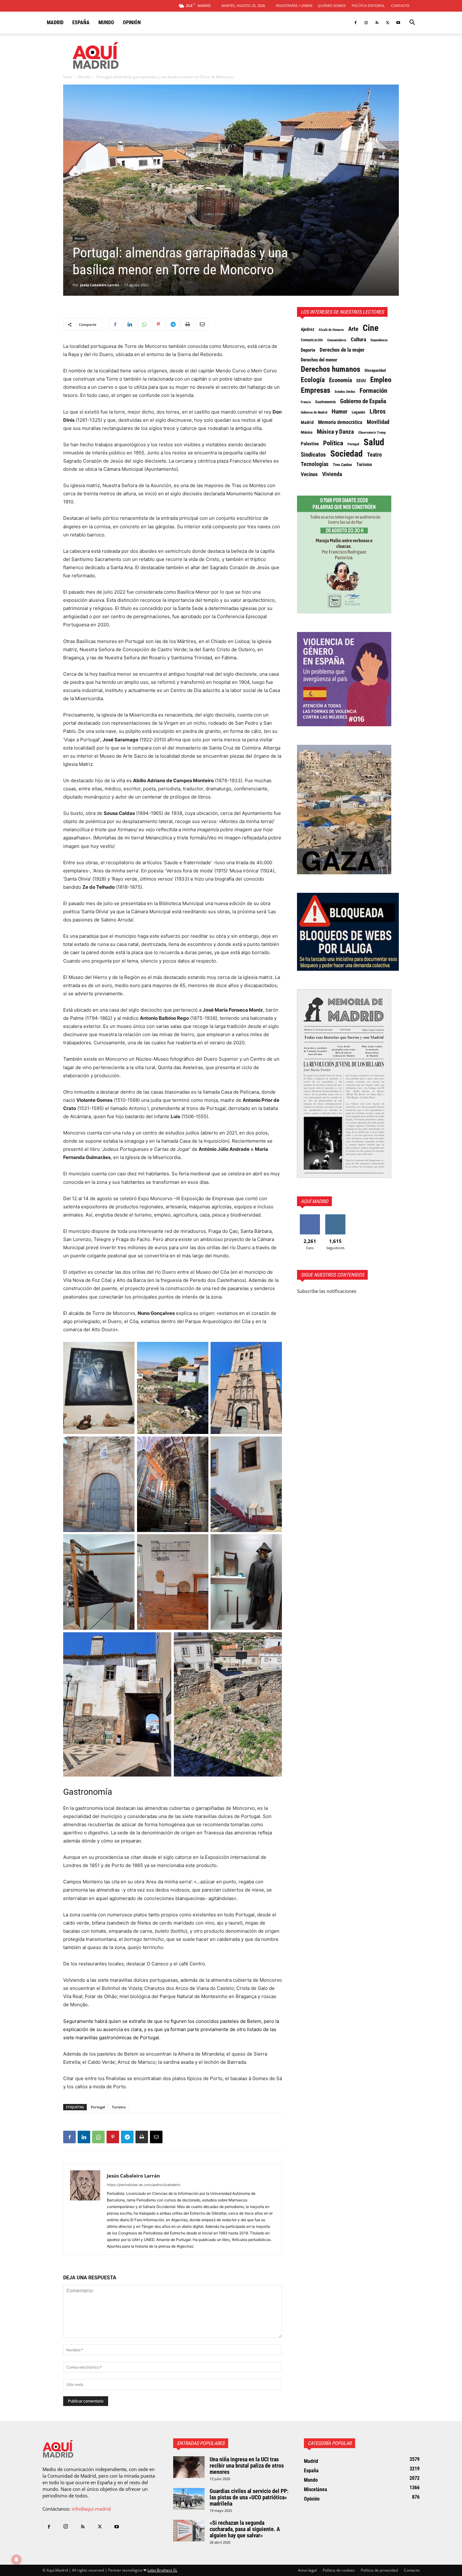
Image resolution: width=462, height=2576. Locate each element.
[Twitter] (388, 23)
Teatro (374, 455)
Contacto (400, 5)
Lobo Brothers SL (162, 2570)
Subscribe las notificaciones (327, 1291)
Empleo (381, 380)
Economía (341, 380)
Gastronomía (325, 402)
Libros (378, 411)
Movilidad (378, 422)
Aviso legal (307, 2570)
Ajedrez (308, 329)
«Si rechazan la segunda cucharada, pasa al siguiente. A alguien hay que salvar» (245, 2529)
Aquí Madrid (314, 1201)
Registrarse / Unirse (294, 5)
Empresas (316, 390)
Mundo (106, 22)
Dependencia (379, 340)
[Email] (202, 324)
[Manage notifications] (16, 2560)
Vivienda (332, 474)
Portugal (98, 2107)
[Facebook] (355, 23)
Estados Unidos (345, 392)
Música (307, 432)
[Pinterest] (158, 324)
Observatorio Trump (372, 433)
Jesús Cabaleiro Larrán (100, 285)
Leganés (358, 412)
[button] (412, 23)
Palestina (310, 444)
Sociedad (346, 454)
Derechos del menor (319, 360)
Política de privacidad (379, 2570)
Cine (371, 328)
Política (333, 443)
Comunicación (312, 340)
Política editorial (368, 5)
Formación (373, 391)
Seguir (335, 1217)
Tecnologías (315, 464)
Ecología (313, 380)
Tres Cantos (342, 465)
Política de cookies (339, 2570)
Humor (339, 412)
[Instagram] (366, 23)
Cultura (358, 339)
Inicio (68, 77)
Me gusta (310, 1217)
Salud (374, 442)
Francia (306, 402)
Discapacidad (375, 370)
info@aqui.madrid (91, 2509)
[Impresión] (187, 324)
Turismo (119, 2107)
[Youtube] (398, 23)
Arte (353, 329)
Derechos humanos (330, 369)
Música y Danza (335, 432)
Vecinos (309, 474)
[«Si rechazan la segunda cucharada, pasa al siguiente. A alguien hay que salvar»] (189, 2531)
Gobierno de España (363, 401)
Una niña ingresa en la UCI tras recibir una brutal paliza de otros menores (247, 2466)
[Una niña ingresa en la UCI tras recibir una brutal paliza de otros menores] (189, 2467)
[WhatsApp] (144, 324)
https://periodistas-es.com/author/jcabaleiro (144, 2185)
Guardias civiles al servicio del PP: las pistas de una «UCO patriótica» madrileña (249, 2497)
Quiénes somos (332, 5)
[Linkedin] (129, 324)
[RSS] (377, 23)
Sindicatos (313, 455)
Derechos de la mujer (342, 350)
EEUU (361, 381)
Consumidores (337, 340)
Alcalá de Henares (331, 330)
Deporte (308, 350)
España (81, 22)
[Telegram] (173, 324)
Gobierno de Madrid (314, 412)
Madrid (55, 22)
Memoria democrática (340, 422)
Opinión (132, 22)
